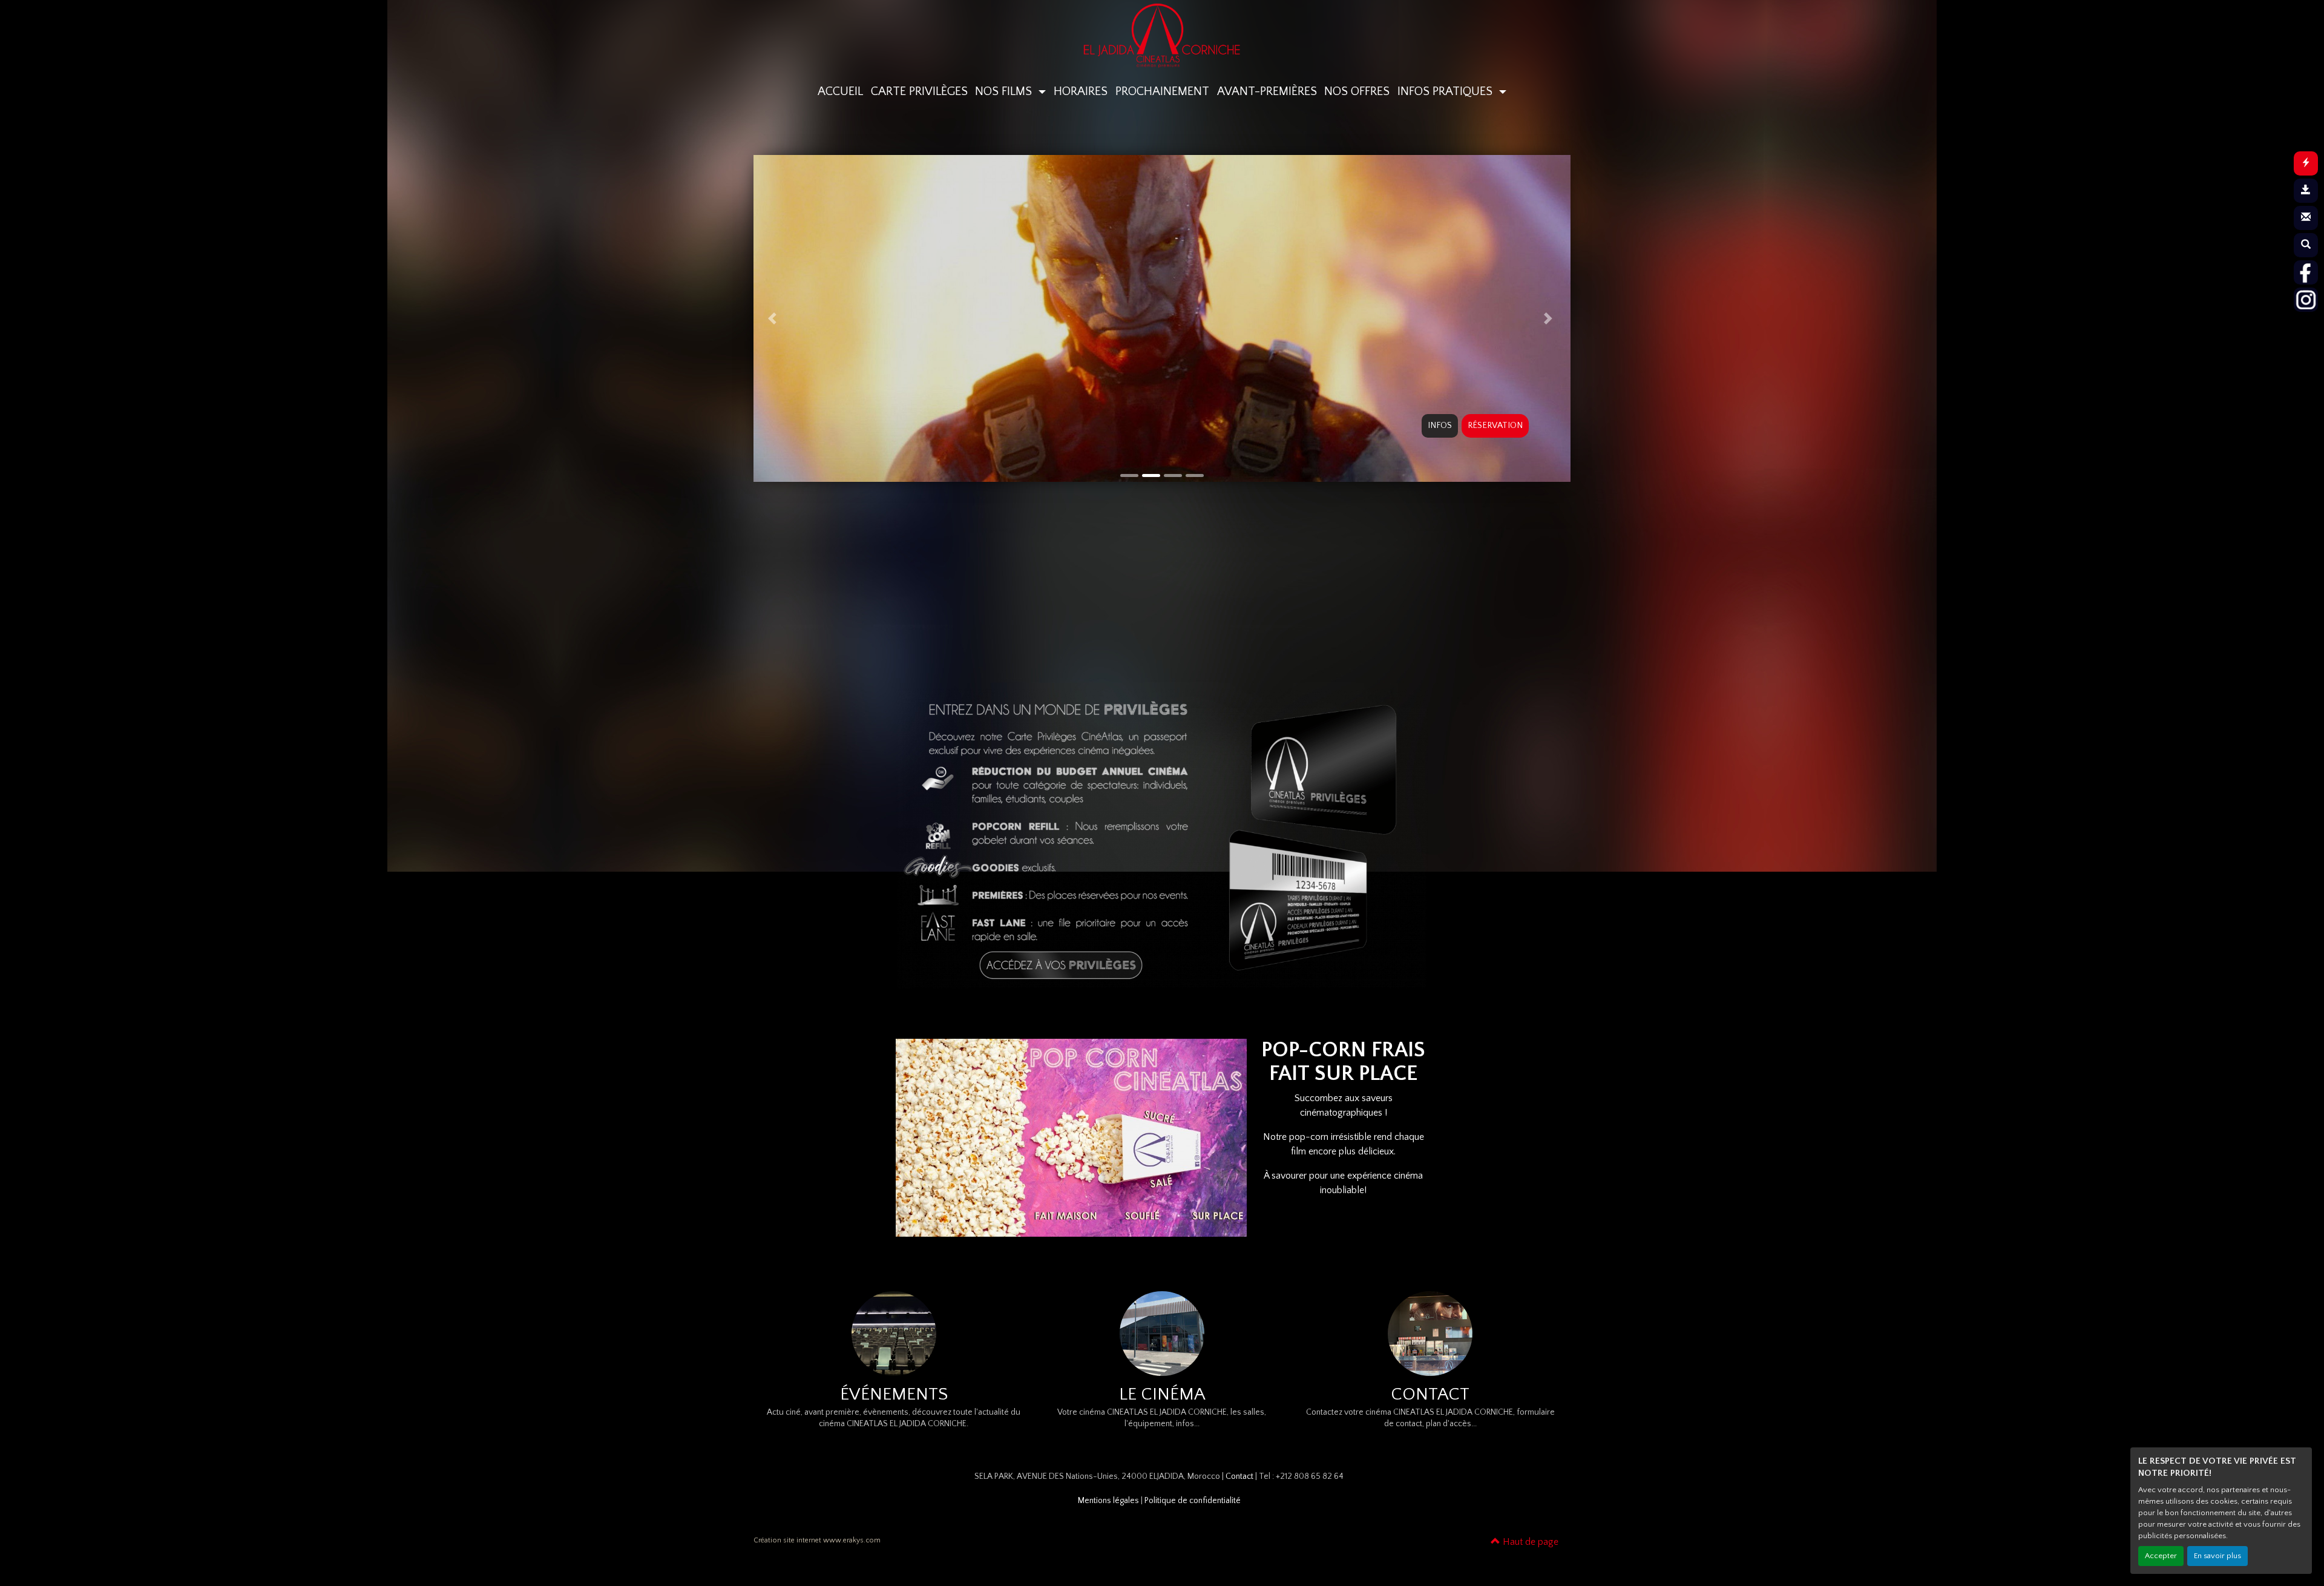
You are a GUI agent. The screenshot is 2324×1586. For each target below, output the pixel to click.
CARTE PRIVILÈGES (919, 91)
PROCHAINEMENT (1162, 91)
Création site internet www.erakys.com (817, 1540)
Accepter (2161, 1556)
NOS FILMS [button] (1005, 91)
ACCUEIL (840, 91)
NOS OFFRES (1357, 91)
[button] (774, 318)
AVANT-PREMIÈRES (1267, 91)
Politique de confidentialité (1193, 1501)
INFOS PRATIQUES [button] (1446, 91)
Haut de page (1529, 1542)
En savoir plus (2217, 1556)
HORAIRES (1081, 91)
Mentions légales (1108, 1501)
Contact (1239, 1476)
